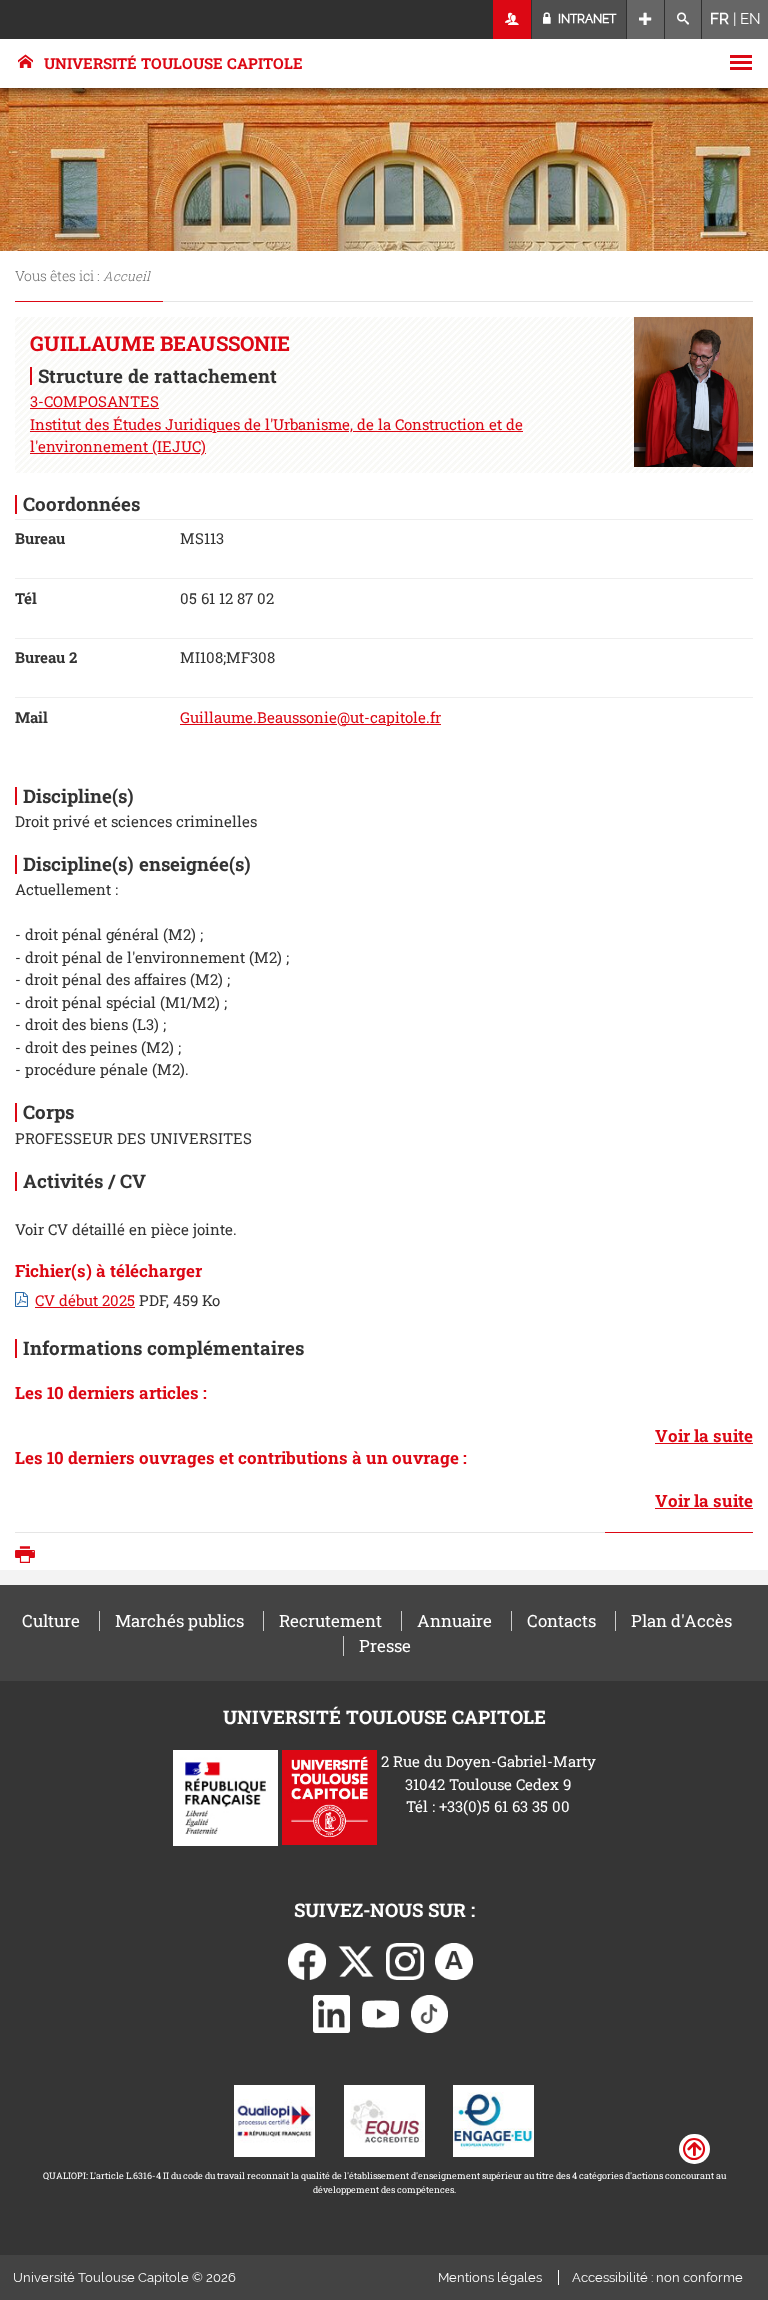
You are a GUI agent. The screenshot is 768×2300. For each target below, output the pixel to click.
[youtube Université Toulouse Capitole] (381, 2012)
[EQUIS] (384, 2119)
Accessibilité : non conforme (657, 2277)
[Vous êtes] (512, 19)
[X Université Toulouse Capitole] (356, 1960)
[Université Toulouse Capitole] (329, 1796)
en (750, 19)
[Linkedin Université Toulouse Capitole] (332, 2012)
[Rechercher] (683, 19)
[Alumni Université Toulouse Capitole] (454, 1960)
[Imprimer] (30, 1556)
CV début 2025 (85, 1300)
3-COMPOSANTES (94, 401)
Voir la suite (704, 1435)
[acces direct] (645, 19)
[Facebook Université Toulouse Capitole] (307, 1960)
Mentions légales (490, 2277)
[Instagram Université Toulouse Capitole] (405, 1960)
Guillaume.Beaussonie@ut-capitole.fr (310, 717)
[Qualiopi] (274, 2119)
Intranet (585, 19)
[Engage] (493, 2119)
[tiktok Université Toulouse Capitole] (430, 2012)
